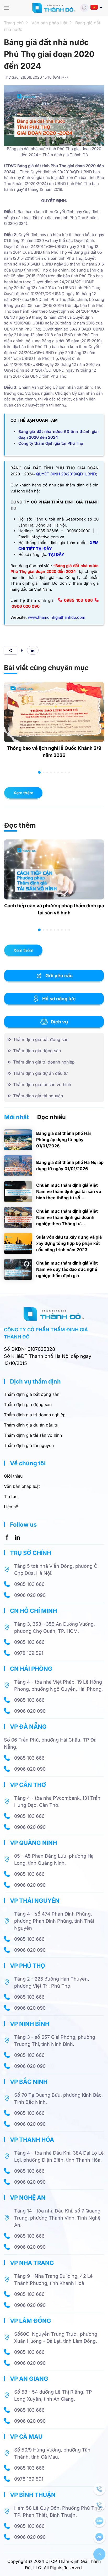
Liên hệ (11, 1507)
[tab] (39, 772)
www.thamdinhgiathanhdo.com (56, 617)
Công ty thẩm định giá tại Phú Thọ (51, 443)
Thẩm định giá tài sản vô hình (33, 1435)
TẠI (52, 554)
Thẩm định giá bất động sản (32, 1394)
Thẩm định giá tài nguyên (29, 1445)
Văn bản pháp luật (22, 1486)
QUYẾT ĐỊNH (48, 474)
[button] (7, 8)
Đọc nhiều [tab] (51, 1117)
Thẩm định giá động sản (28, 1404)
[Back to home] (54, 8)
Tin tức (11, 1496)
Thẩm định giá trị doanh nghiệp (35, 1415)
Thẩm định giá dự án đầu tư (31, 1425)
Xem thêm (23, 793)
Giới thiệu (13, 1476)
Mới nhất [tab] (17, 1117)
